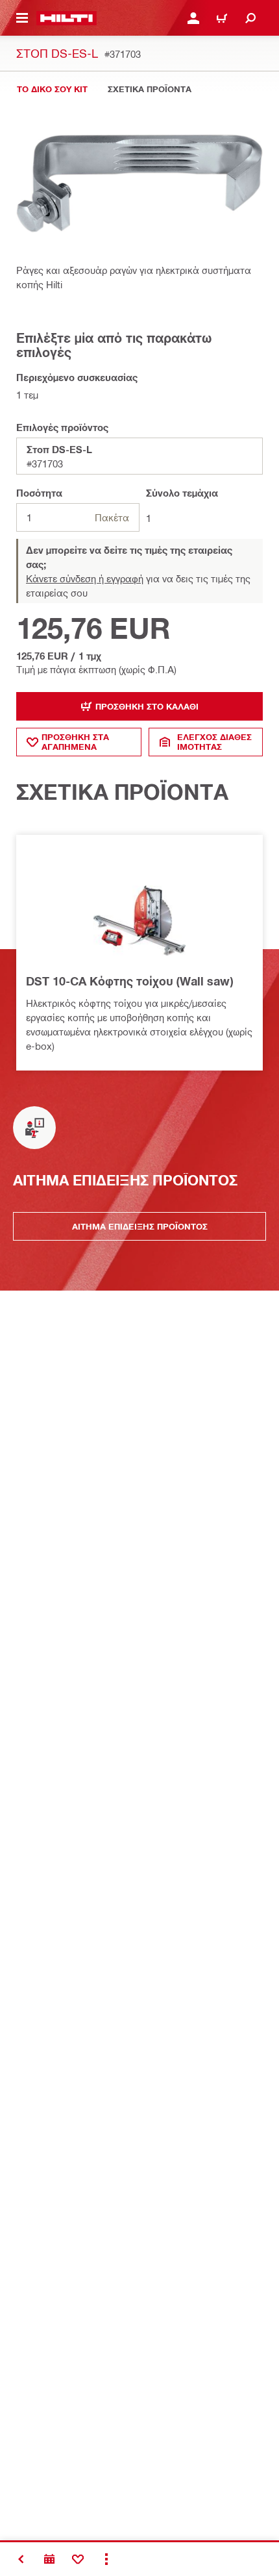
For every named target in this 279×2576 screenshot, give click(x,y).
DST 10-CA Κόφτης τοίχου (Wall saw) (129, 981)
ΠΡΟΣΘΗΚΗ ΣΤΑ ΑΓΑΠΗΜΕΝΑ (75, 742)
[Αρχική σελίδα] (67, 18)
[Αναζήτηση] (250, 18)
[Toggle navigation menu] (22, 18)
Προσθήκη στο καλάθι (147, 706)
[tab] (52, 89)
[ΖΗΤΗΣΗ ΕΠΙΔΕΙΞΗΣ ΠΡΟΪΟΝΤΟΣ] (49, 2559)
